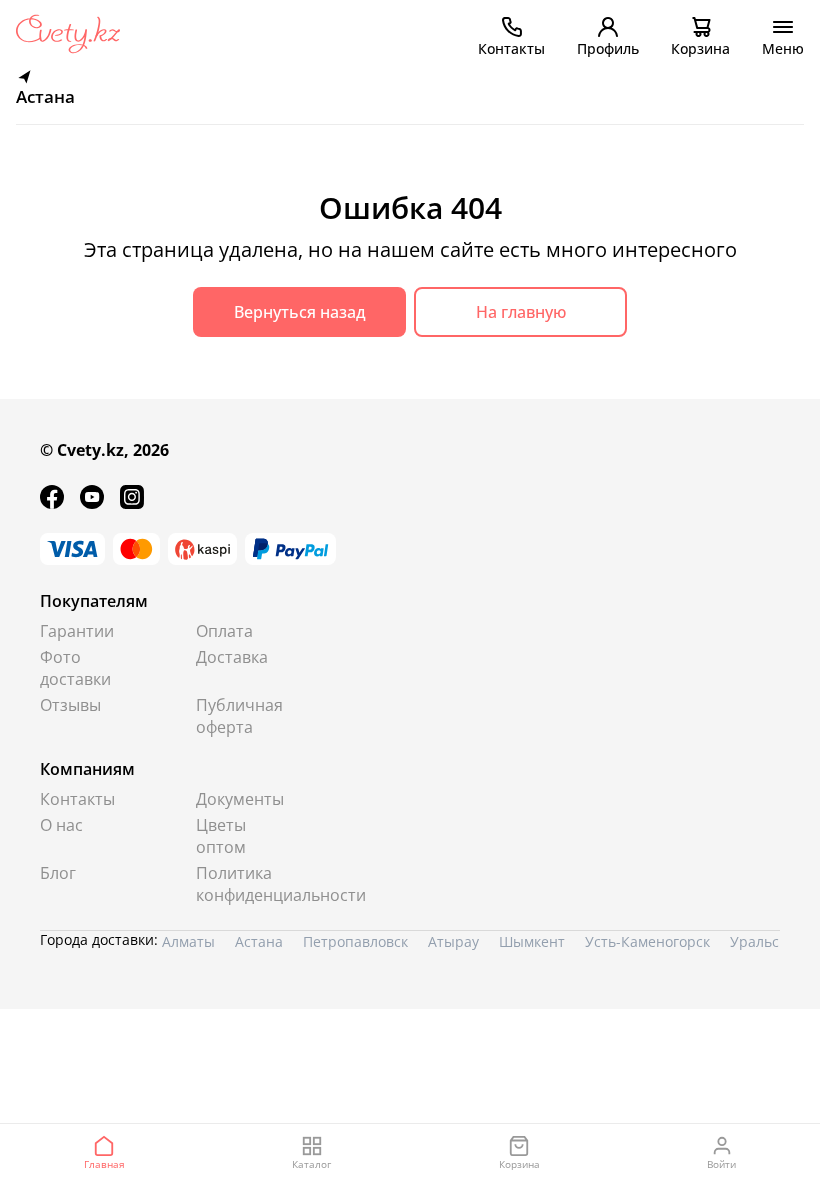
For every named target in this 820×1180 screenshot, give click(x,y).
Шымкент (532, 941)
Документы (240, 799)
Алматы (188, 941)
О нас (61, 825)
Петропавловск (355, 941)
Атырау (453, 941)
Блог (58, 873)
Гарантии (77, 631)
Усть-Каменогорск (647, 941)
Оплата (224, 631)
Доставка (232, 657)
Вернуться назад (300, 312)
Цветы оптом (221, 836)
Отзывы (70, 705)
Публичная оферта (239, 716)
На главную (521, 312)
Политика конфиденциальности (243, 884)
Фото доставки (75, 668)
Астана (259, 941)
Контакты (77, 799)
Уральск (758, 941)
